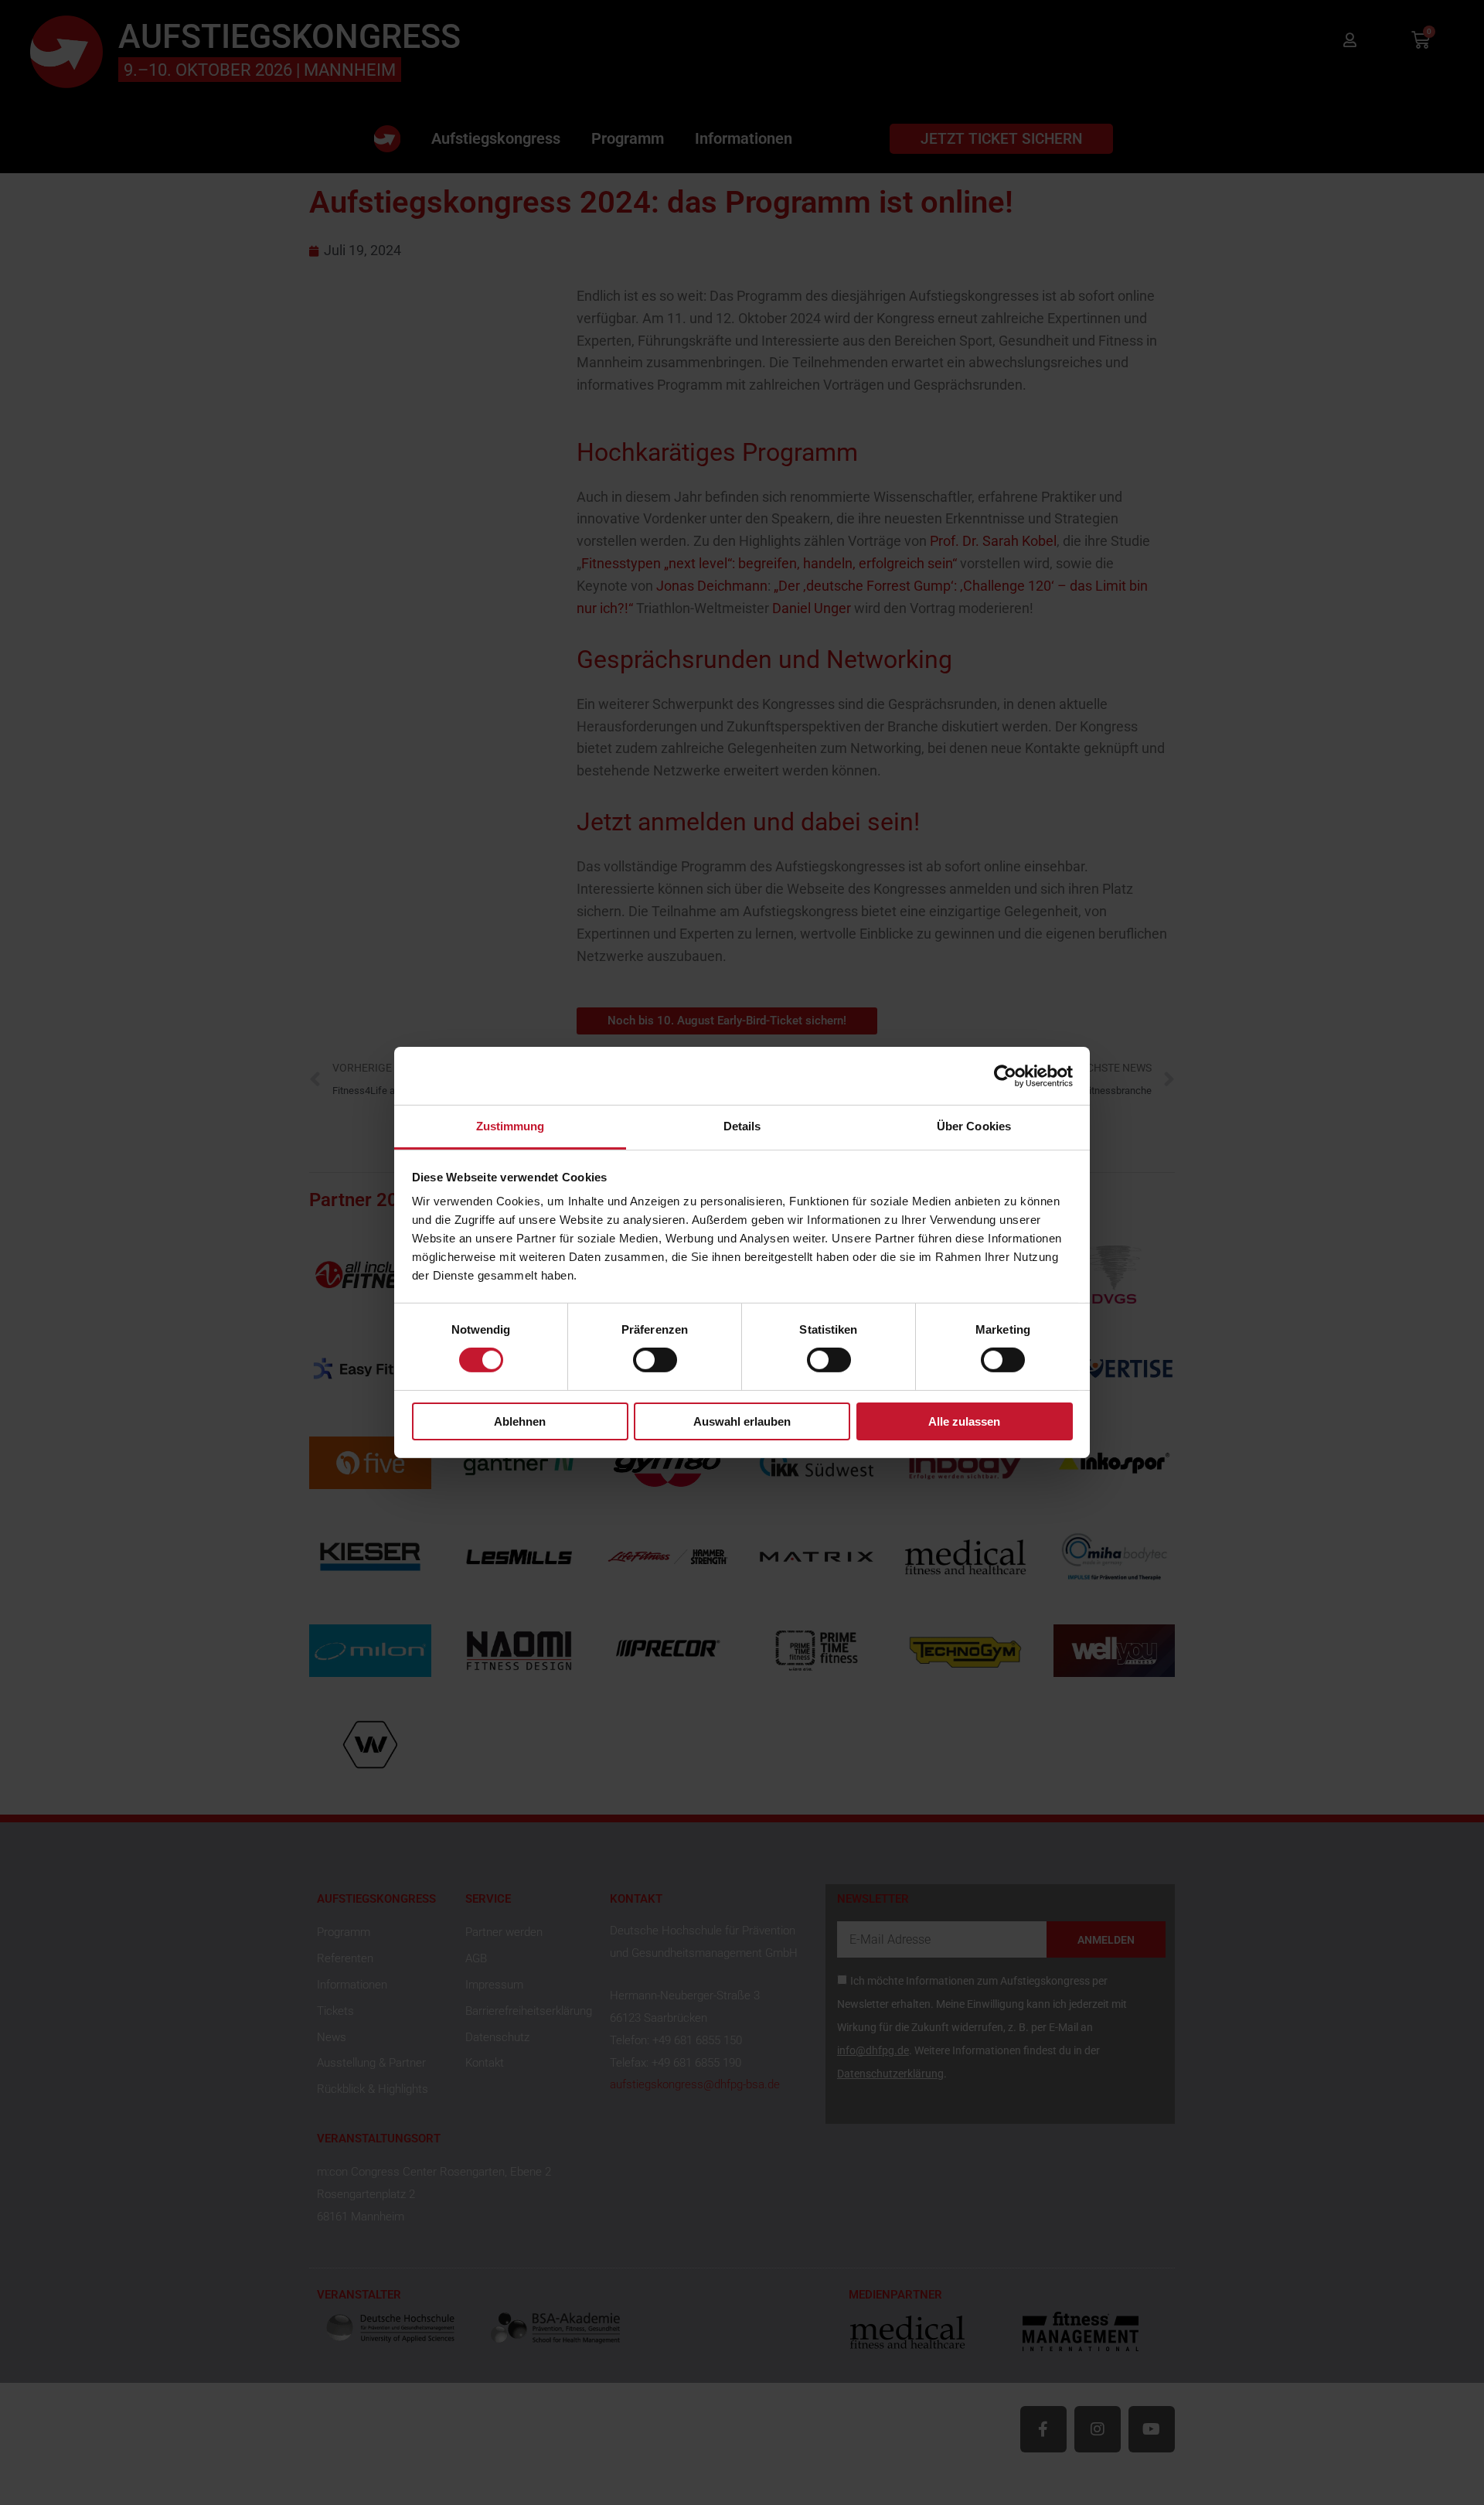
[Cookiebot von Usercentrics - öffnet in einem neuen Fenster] (1005, 1075)
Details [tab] (742, 1126)
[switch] (655, 1360)
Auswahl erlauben (742, 1421)
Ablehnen (520, 1421)
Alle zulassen (964, 1421)
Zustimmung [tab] (511, 1126)
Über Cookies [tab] (974, 1126)
